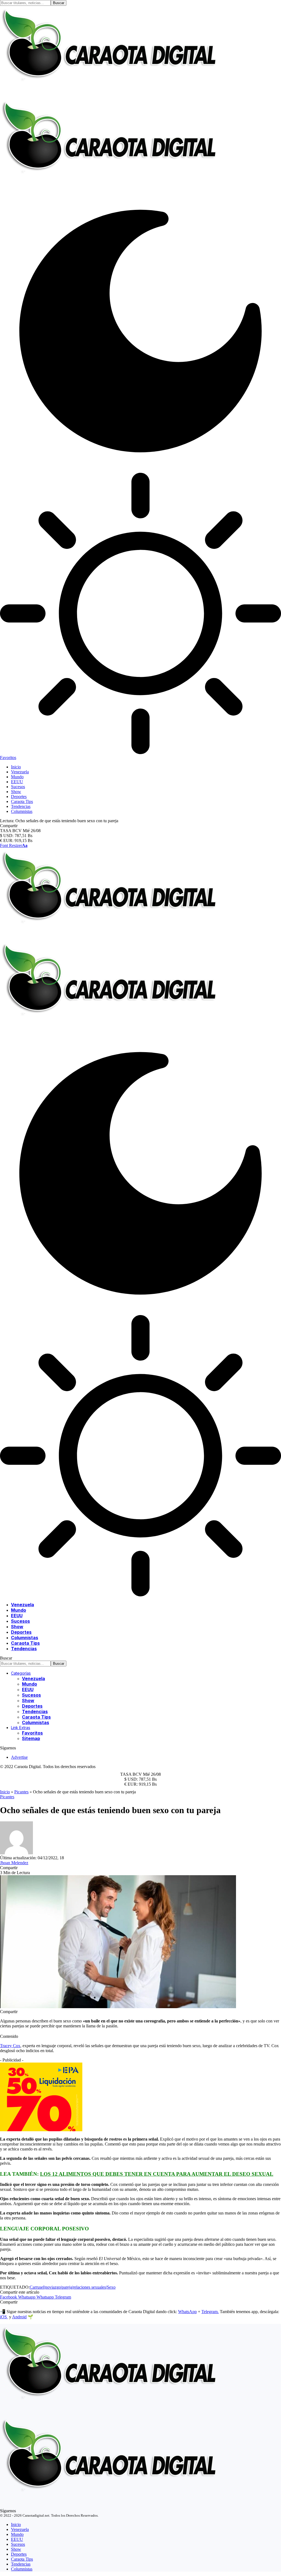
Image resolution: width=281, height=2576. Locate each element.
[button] (14, 845)
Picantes (21, 1792)
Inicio (5, 1792)
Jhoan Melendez (14, 1863)
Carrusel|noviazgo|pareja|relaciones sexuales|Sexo (73, 2287)
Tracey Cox (10, 2046)
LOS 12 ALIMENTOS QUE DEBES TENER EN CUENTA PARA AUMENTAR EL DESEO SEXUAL (157, 2174)
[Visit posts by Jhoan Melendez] (16, 1853)
